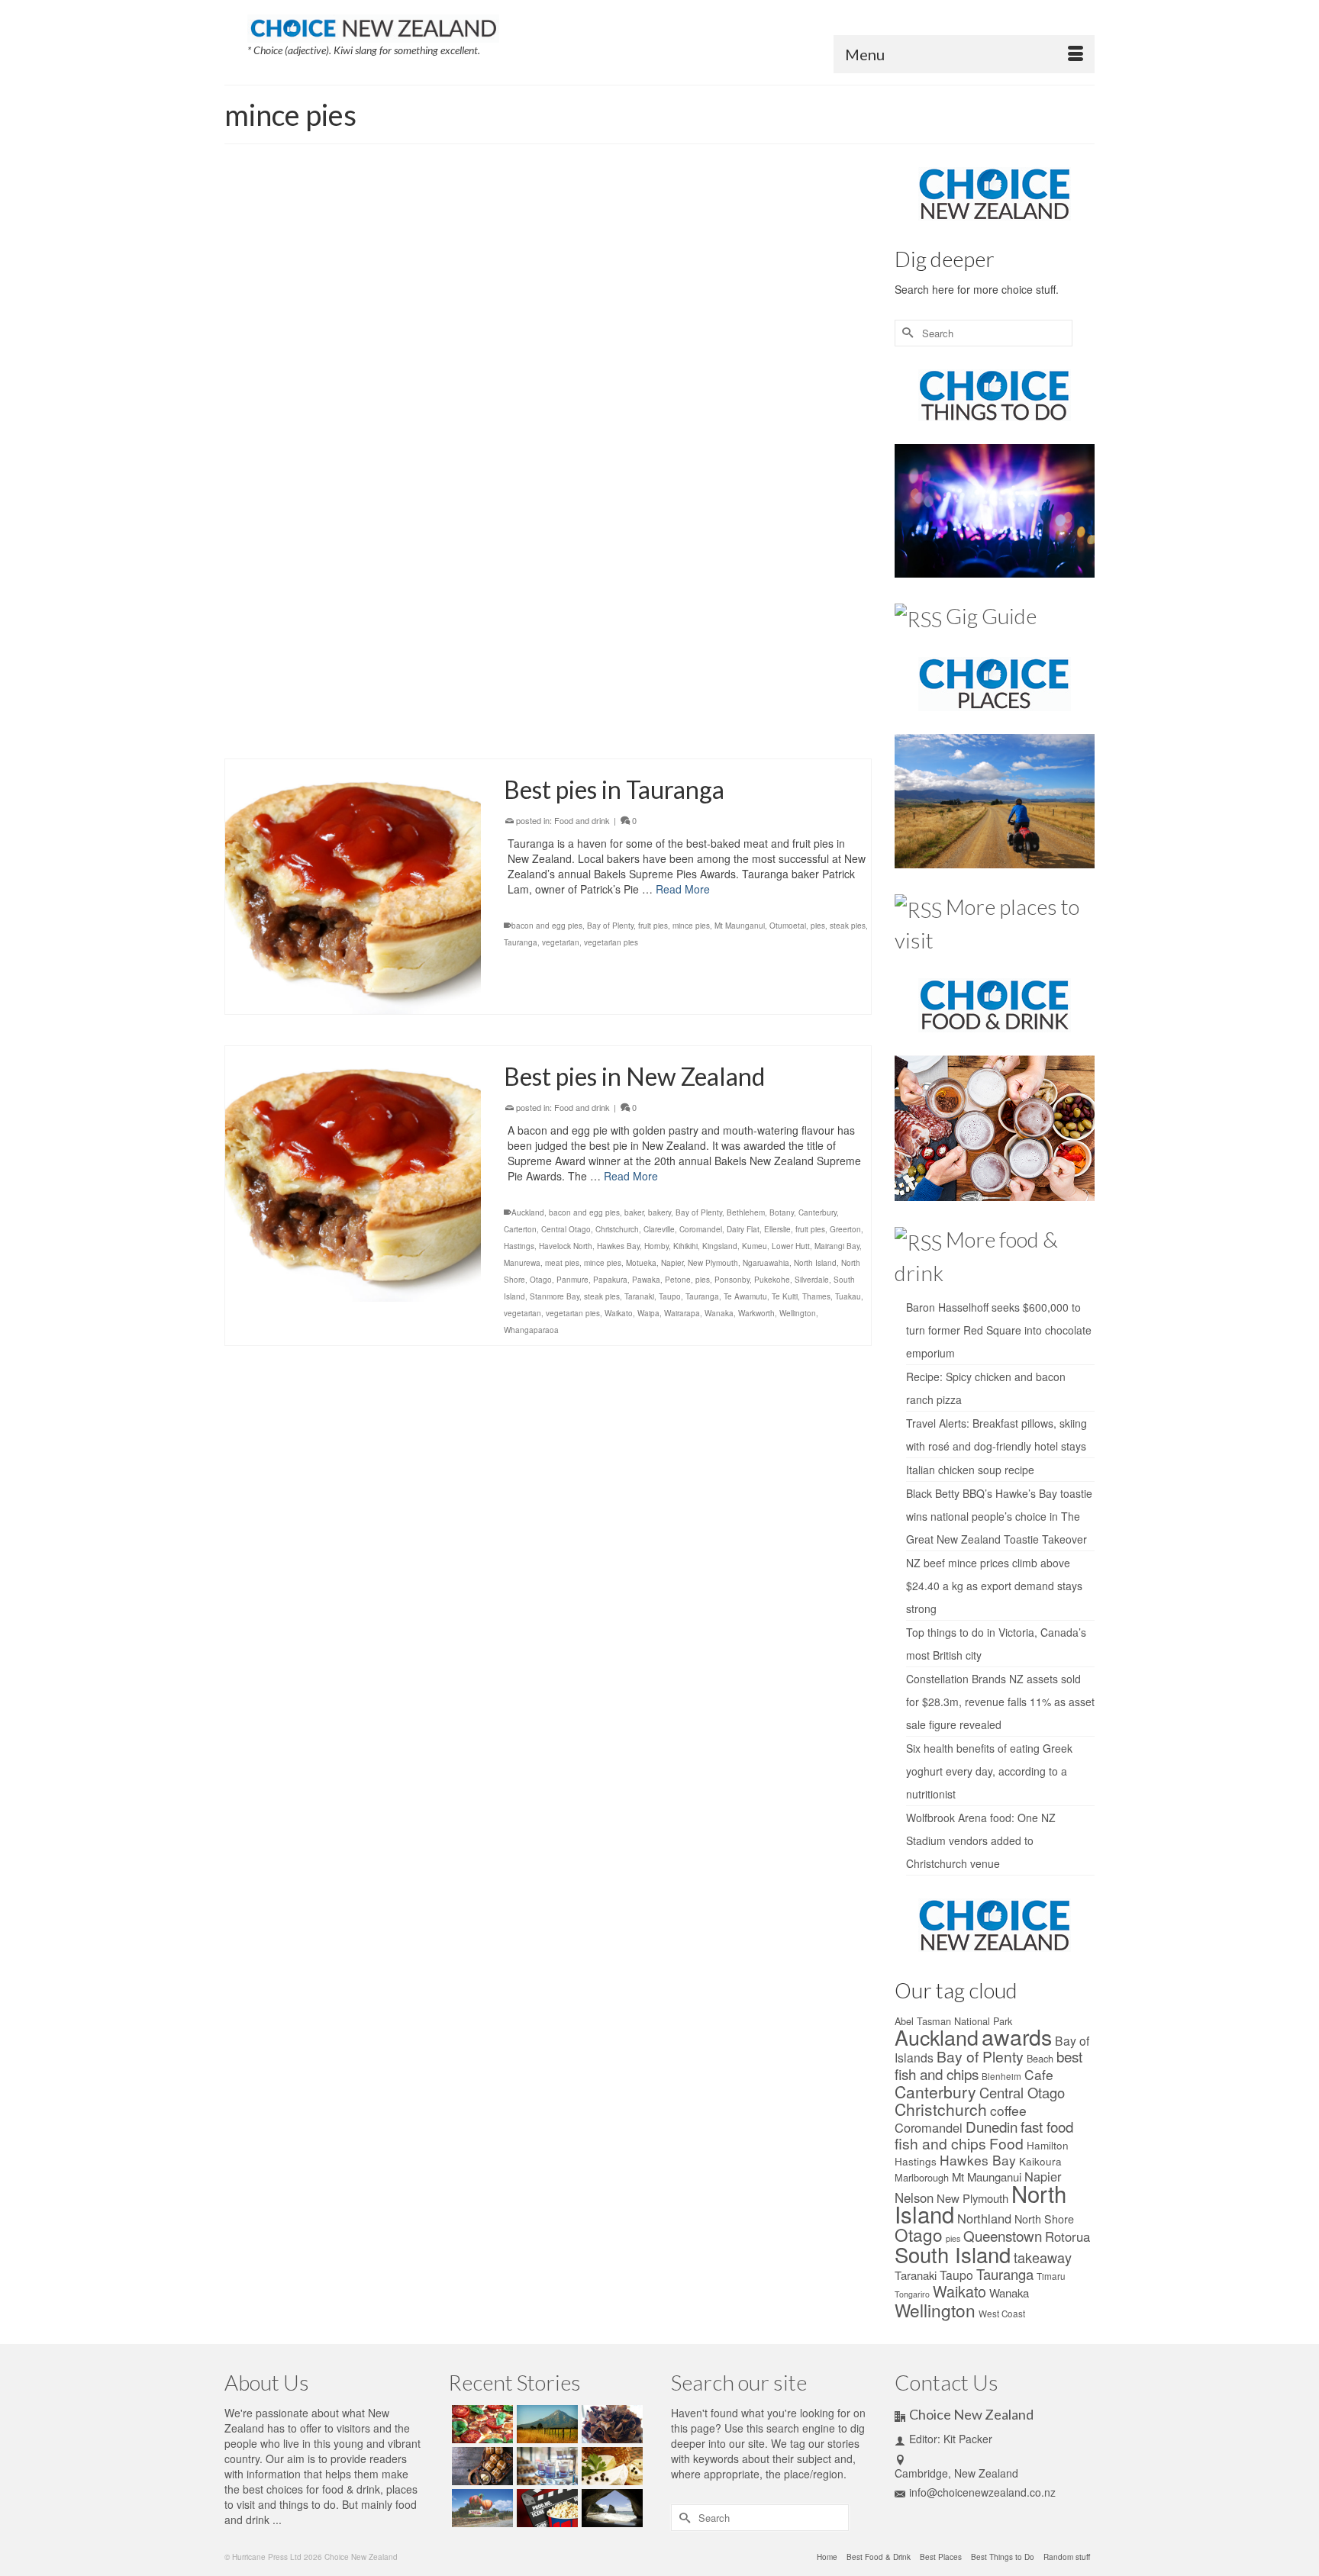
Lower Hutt (791, 1246)
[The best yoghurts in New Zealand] (545, 2466)
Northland (984, 2218)
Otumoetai (788, 926)
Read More (535, 313)
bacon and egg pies (574, 349)
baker (634, 1212)
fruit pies (587, 684)
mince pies (756, 349)
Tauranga (521, 942)
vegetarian (776, 718)
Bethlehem (746, 1212)
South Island (953, 2254)
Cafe (1039, 2074)
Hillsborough (629, 684)
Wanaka (719, 1313)
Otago (541, 1280)
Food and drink (582, 244)
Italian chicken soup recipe (970, 1470)
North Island (566, 701)
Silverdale (812, 1280)
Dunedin (992, 2126)
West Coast (1002, 2314)
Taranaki (639, 1296)
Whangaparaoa (630, 735)
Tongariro (912, 2294)
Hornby (656, 1246)
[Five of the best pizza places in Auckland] (481, 2424)
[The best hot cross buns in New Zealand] (481, 2466)
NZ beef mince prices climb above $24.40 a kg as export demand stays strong (994, 1586)
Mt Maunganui (740, 926)
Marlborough (922, 2177)
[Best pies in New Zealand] (353, 1174)
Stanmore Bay (590, 718)
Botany (665, 668)
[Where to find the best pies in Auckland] (353, 599)
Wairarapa (682, 1313)
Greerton (845, 1229)
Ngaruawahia (766, 1263)
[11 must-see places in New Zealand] (610, 2508)
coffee (1008, 2110)
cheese (681, 349)
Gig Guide (991, 616)
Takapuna (677, 718)
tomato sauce (547, 366)
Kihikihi (685, 1246)
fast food (1047, 2126)
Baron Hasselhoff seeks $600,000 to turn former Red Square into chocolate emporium (999, 1330)
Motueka (641, 1263)
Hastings (519, 1246)
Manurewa (792, 684)
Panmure (698, 701)
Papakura (736, 701)
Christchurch (617, 1229)
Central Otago (566, 1229)
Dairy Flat (809, 668)
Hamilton (1048, 2145)
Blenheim (1001, 2076)
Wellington (798, 1313)
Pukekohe (795, 701)
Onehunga (659, 701)
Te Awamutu (745, 1296)
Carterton (520, 1229)
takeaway (1043, 2257)
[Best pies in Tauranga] (353, 887)
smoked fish (819, 349)
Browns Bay (702, 668)
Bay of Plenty (610, 926)
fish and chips (940, 2143)
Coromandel (701, 1229)
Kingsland (672, 684)
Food (1006, 2143)
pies (787, 349)
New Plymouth (713, 1263)
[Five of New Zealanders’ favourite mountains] (545, 2424)
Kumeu (707, 684)
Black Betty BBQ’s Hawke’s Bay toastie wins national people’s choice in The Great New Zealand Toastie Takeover (999, 1516)
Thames (816, 1296)
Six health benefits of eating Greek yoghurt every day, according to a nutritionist (989, 1771)
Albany (523, 668)
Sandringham (841, 701)
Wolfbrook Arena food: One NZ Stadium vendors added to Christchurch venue (981, 1840)
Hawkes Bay (618, 1246)
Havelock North (566, 1246)
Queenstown (1003, 2235)
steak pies (637, 718)
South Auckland (532, 718)
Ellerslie (555, 684)
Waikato (619, 1313)
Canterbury (818, 1212)
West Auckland (571, 735)
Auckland (556, 668)
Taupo (670, 1296)
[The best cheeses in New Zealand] (610, 2466)
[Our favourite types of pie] (353, 311)
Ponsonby (732, 1280)
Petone (678, 1280)
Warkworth (522, 735)
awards (1017, 2036)
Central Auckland (758, 668)
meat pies (716, 349)
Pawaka (646, 1280)
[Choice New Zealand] (373, 25)
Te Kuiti (785, 1296)
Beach (1040, 2058)
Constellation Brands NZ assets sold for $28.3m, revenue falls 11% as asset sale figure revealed (1000, 1702)
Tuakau (740, 718)
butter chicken (639, 349)
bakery (659, 1212)
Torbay (711, 718)
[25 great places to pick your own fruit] (481, 2508)
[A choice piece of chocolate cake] (610, 2424)
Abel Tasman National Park (953, 2021)
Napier (672, 1263)
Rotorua (1067, 2236)
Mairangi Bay (747, 684)
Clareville (659, 1229)
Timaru (1051, 2276)
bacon (522, 349)
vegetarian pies (826, 718)
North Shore (614, 701)
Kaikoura (1040, 2161)
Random (630, 244)
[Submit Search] (906, 333)
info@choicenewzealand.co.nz (982, 2492)
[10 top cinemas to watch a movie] (545, 2508)
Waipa (648, 1313)
